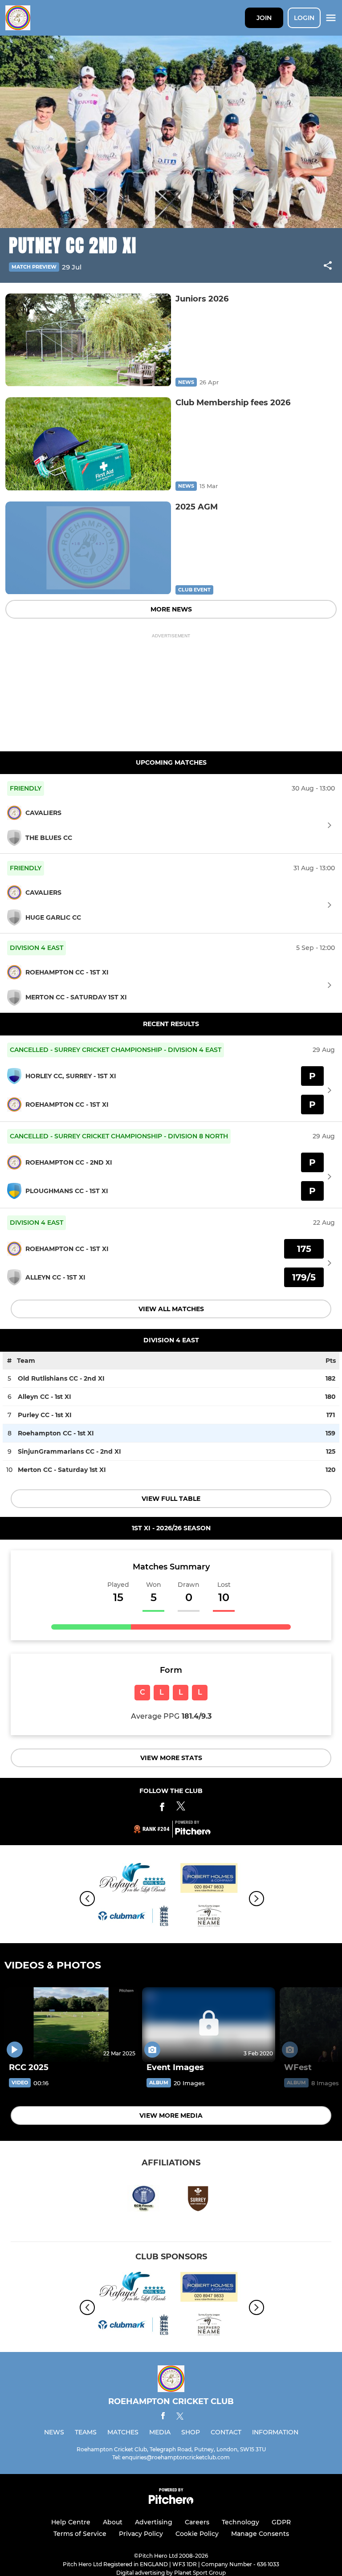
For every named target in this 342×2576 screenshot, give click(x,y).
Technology (240, 2522)
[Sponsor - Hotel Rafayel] (133, 1880)
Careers (197, 2522)
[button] (328, 267)
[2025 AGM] (88, 548)
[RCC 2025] (71, 2025)
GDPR (281, 2522)
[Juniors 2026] (88, 340)
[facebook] (163, 2417)
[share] (328, 266)
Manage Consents (260, 2534)
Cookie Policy (197, 2534)
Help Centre (71, 2522)
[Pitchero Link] (193, 1833)
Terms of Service (80, 2534)
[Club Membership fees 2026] (88, 444)
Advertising (154, 2522)
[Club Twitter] (181, 1808)
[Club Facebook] (162, 1808)
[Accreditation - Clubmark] (133, 1918)
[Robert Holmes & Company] (209, 1880)
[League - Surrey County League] (209, 1918)
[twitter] (180, 2417)
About (113, 2522)
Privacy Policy (141, 2534)
